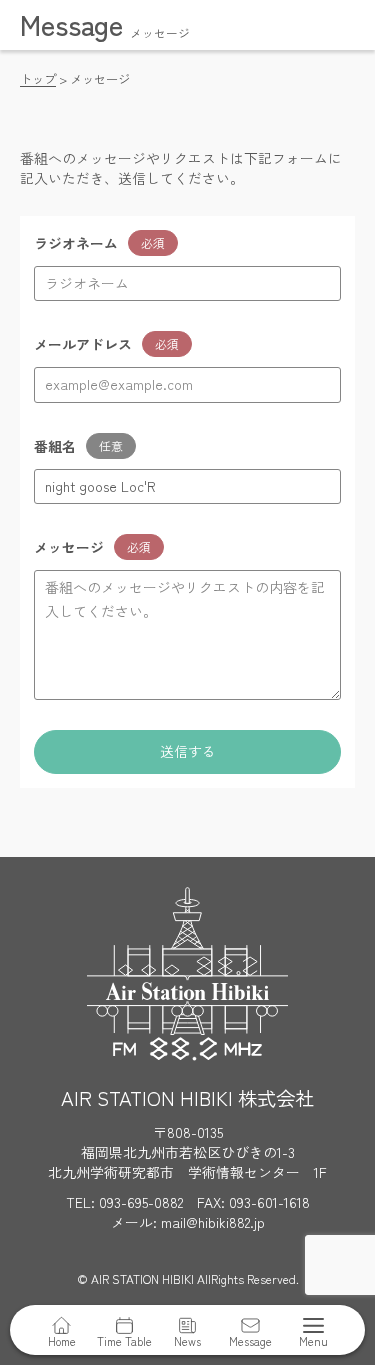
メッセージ (69, 547)
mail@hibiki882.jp (213, 1222)
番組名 (55, 446)
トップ (38, 79)
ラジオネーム (76, 243)
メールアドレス (83, 344)
